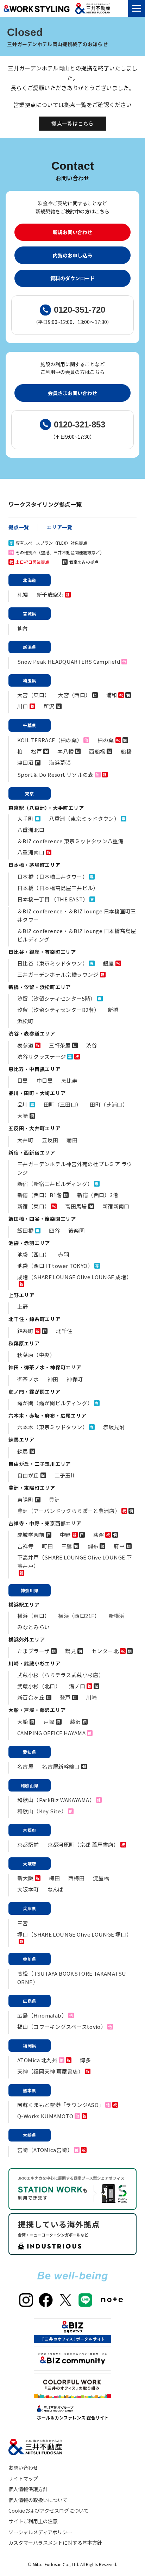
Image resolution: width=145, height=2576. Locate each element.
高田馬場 (76, 1206)
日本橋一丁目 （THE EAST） (53, 899)
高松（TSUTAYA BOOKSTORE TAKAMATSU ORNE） (72, 1978)
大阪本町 (28, 1889)
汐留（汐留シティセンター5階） (56, 998)
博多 (85, 2060)
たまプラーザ (33, 1651)
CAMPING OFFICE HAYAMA (51, 1733)
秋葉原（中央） (36, 1355)
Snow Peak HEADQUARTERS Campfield (69, 661)
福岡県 (30, 2046)
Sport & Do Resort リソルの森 (55, 774)
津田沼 (25, 762)
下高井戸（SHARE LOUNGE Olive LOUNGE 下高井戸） (74, 1561)
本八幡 (65, 751)
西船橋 (97, 751)
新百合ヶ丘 (31, 1697)
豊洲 (54, 1499)
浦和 (112, 695)
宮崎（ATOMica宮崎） (45, 2150)
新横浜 (116, 1616)
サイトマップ (23, 2478)
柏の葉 (106, 740)
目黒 (23, 1080)
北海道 (30, 580)
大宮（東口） (33, 695)
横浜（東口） (33, 1616)
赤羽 (64, 1254)
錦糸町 (25, 1331)
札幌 (23, 595)
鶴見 (71, 1651)
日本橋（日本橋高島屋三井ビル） (58, 888)
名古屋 (25, 1766)
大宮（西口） (74, 695)
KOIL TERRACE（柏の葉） (50, 740)
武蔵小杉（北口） (39, 1686)
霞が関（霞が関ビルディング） (55, 1403)
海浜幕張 (60, 762)
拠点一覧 (19, 527)
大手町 (25, 818)
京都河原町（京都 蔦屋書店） (83, 1845)
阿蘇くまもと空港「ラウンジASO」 (61, 2105)
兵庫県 (30, 1908)
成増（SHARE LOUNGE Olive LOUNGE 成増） (74, 1277)
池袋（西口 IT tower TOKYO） (55, 1266)
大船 (23, 1722)
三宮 (23, 1923)
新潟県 (30, 647)
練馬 (23, 1451)
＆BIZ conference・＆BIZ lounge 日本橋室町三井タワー (77, 915)
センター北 (105, 1651)
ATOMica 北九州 (37, 2060)
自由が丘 (28, 1475)
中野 (65, 1535)
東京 (30, 793)
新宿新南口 (116, 1206)
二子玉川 (65, 1475)
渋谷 (92, 1045)
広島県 (30, 2001)
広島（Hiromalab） (42, 2015)
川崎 (92, 1697)
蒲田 (72, 1140)
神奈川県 (30, 1590)
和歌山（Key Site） (42, 1811)
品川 (23, 1104)
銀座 (109, 963)
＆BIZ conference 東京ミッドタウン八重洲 (70, 841)
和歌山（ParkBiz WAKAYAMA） (56, 1800)
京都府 (30, 1830)
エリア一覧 (59, 527)
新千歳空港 (50, 595)
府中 (119, 1546)
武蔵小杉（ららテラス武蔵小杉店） (61, 1675)
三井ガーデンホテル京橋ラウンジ (58, 974)
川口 (23, 706)
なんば (56, 1889)
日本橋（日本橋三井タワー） (52, 877)
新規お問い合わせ (72, 232)
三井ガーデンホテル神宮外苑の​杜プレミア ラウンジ (75, 1168)
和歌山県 (30, 1785)
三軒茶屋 (60, 1045)
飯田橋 (25, 1230)
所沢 (49, 706)
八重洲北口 (31, 830)
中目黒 (45, 1080)
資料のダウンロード (72, 278)
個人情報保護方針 (28, 2489)
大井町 (25, 1140)
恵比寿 (69, 1080)
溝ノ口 (77, 1686)
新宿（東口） (33, 1206)
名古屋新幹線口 (61, 1766)
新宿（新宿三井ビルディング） (55, 1184)
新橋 (113, 1010)
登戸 (65, 1697)
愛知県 (30, 1752)
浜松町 (25, 1021)
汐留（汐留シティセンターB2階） (58, 1010)
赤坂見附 (114, 1427)
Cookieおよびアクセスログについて (49, 2511)
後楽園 (76, 1230)
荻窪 (99, 1535)
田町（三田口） (63, 1104)
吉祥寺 (25, 1546)
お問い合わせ (23, 2468)
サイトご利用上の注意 (33, 2521)
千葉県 (30, 725)
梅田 (54, 1878)
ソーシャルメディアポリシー (40, 2532)
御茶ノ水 (28, 1379)
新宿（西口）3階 (97, 1195)
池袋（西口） (33, 1254)
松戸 (36, 751)
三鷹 (67, 1546)
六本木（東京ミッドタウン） (52, 1427)
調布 (93, 1546)
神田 (53, 1379)
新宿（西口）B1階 (39, 1195)
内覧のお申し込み (72, 255)
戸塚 (49, 1722)
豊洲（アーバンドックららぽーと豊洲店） (69, 1511)
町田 (47, 1546)
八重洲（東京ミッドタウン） (84, 818)
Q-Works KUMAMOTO (45, 2116)
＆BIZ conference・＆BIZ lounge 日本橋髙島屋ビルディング (77, 935)
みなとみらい (33, 1627)
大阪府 (30, 1864)
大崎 (23, 1116)
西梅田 (76, 1878)
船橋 (126, 751)
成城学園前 (31, 1535)
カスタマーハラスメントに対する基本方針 (55, 2543)
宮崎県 (30, 2135)
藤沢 (75, 1722)
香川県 (30, 1959)
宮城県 (30, 614)
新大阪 (25, 1878)
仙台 (23, 628)
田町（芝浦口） (109, 1104)
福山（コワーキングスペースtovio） (62, 2027)
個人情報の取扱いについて (38, 2500)
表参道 (25, 1045)
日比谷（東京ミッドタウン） (52, 963)
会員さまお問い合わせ (72, 393)
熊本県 (30, 2090)
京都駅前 (28, 1845)
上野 (23, 1306)
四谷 (54, 1230)
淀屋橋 (101, 1878)
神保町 (75, 1379)
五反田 (50, 1140)
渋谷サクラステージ (42, 1056)
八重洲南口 (31, 852)
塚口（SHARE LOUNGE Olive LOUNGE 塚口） (74, 1934)
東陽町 (25, 1499)
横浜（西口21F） (79, 1616)
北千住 (64, 1331)
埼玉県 (30, 680)
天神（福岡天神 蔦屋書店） (50, 2071)
